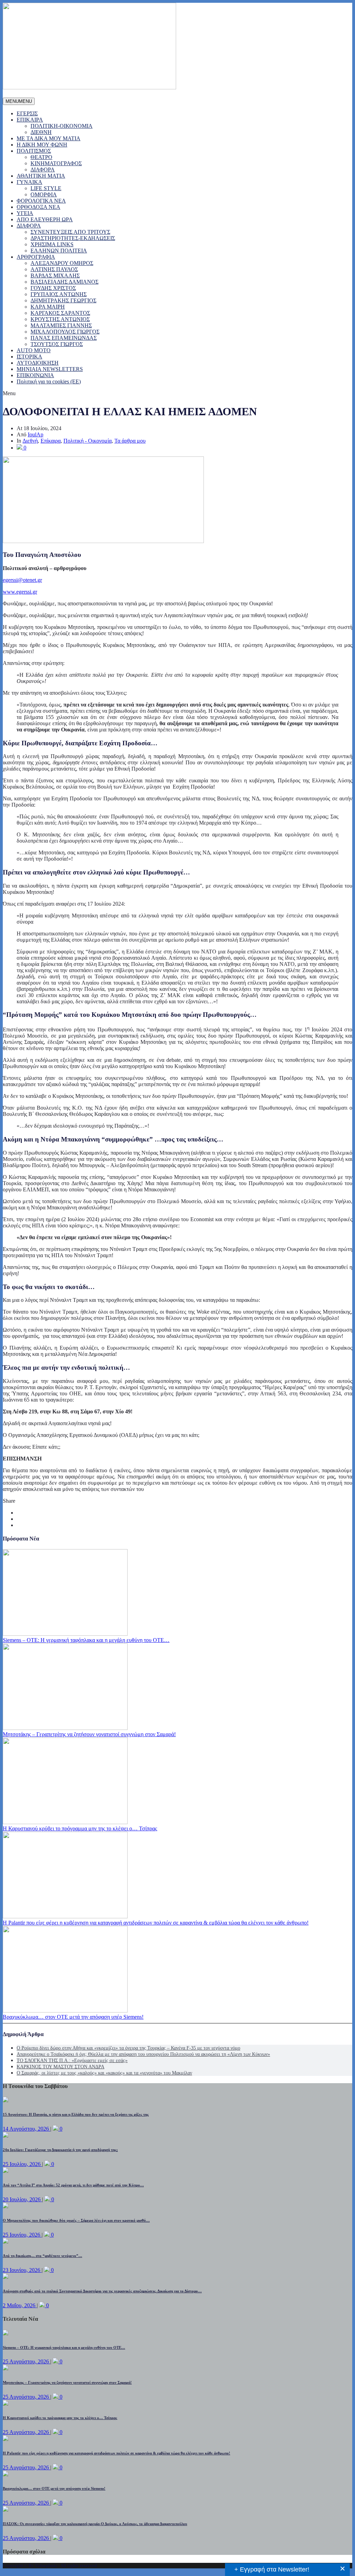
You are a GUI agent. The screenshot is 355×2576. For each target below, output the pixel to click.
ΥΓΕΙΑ (25, 213)
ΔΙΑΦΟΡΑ (43, 170)
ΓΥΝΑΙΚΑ (29, 182)
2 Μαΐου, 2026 (20, 2305)
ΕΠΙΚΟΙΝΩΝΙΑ (35, 375)
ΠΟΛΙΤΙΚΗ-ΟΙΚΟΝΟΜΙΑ (62, 126)
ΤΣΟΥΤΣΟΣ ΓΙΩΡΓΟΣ (57, 344)
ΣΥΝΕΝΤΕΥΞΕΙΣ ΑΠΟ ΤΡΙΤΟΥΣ (70, 232)
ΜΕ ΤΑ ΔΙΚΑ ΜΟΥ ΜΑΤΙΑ (49, 138)
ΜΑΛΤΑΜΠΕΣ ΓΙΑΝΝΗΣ (61, 325)
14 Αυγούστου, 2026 (27, 2129)
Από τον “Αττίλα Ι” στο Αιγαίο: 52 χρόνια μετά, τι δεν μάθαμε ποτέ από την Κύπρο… (73, 2185)
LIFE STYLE (46, 188)
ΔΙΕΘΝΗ (41, 132)
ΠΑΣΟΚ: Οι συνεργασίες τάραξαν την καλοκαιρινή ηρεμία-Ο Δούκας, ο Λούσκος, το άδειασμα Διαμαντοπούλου (95, 2524)
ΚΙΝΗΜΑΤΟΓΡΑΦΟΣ (56, 163)
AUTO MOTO (34, 350)
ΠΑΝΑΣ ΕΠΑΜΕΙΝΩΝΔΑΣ (64, 338)
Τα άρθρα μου (130, 441)
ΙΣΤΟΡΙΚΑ (29, 357)
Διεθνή (30, 441)
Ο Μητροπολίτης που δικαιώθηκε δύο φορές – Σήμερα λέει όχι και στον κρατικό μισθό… (76, 2220)
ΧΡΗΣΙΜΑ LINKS (52, 244)
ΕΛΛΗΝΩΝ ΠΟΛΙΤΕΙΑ (59, 251)
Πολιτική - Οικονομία (88, 441)
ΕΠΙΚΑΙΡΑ (30, 120)
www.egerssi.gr (20, 592)
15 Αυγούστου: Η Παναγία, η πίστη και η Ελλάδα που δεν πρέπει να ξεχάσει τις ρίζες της (76, 2114)
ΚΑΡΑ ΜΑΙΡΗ (48, 307)
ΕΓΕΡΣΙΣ (27, 113)
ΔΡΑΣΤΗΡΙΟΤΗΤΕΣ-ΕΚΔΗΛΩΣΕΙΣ (73, 238)
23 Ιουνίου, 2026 (22, 2270)
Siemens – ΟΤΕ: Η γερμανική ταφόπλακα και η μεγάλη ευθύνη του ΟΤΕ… (86, 1640)
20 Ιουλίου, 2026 (22, 2199)
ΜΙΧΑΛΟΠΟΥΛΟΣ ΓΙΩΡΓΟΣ (65, 332)
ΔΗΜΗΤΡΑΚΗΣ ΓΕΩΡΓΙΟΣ (63, 300)
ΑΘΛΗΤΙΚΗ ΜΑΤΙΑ (41, 176)
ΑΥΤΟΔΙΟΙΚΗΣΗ (38, 363)
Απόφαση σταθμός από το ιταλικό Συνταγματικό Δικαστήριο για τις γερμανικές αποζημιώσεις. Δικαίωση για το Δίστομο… (102, 2291)
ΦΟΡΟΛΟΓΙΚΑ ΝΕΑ (41, 201)
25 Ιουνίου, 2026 (22, 2235)
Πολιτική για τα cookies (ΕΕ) (49, 381)
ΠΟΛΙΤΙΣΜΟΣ (34, 151)
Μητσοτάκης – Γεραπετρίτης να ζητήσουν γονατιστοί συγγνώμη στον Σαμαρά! (89, 1734)
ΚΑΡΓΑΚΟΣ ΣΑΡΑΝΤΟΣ (60, 313)
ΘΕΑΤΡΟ (41, 157)
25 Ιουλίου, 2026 (22, 2164)
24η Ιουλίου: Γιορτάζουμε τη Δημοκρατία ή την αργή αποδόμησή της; (60, 2150)
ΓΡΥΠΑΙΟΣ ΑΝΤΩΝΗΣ (59, 294)
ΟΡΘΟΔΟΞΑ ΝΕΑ (38, 207)
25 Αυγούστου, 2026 (27, 2361)
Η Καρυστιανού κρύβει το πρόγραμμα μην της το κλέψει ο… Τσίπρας (80, 1828)
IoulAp (36, 434)
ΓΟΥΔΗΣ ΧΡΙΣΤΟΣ (53, 288)
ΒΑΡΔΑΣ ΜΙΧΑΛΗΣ (55, 276)
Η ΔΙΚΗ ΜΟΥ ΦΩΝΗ (42, 145)
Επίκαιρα (51, 441)
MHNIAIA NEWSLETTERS (50, 369)
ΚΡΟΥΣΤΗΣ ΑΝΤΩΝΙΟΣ (60, 319)
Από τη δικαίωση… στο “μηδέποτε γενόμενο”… (42, 2256)
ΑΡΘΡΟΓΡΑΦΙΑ (36, 257)
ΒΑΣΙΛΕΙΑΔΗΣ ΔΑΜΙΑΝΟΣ (64, 282)
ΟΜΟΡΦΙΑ (44, 194)
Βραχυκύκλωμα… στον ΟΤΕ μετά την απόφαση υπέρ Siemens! (73, 2017)
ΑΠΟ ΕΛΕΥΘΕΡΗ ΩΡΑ (45, 219)
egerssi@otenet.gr (22, 580)
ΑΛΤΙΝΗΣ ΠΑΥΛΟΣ (54, 269)
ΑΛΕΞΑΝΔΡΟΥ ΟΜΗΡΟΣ (62, 263)
